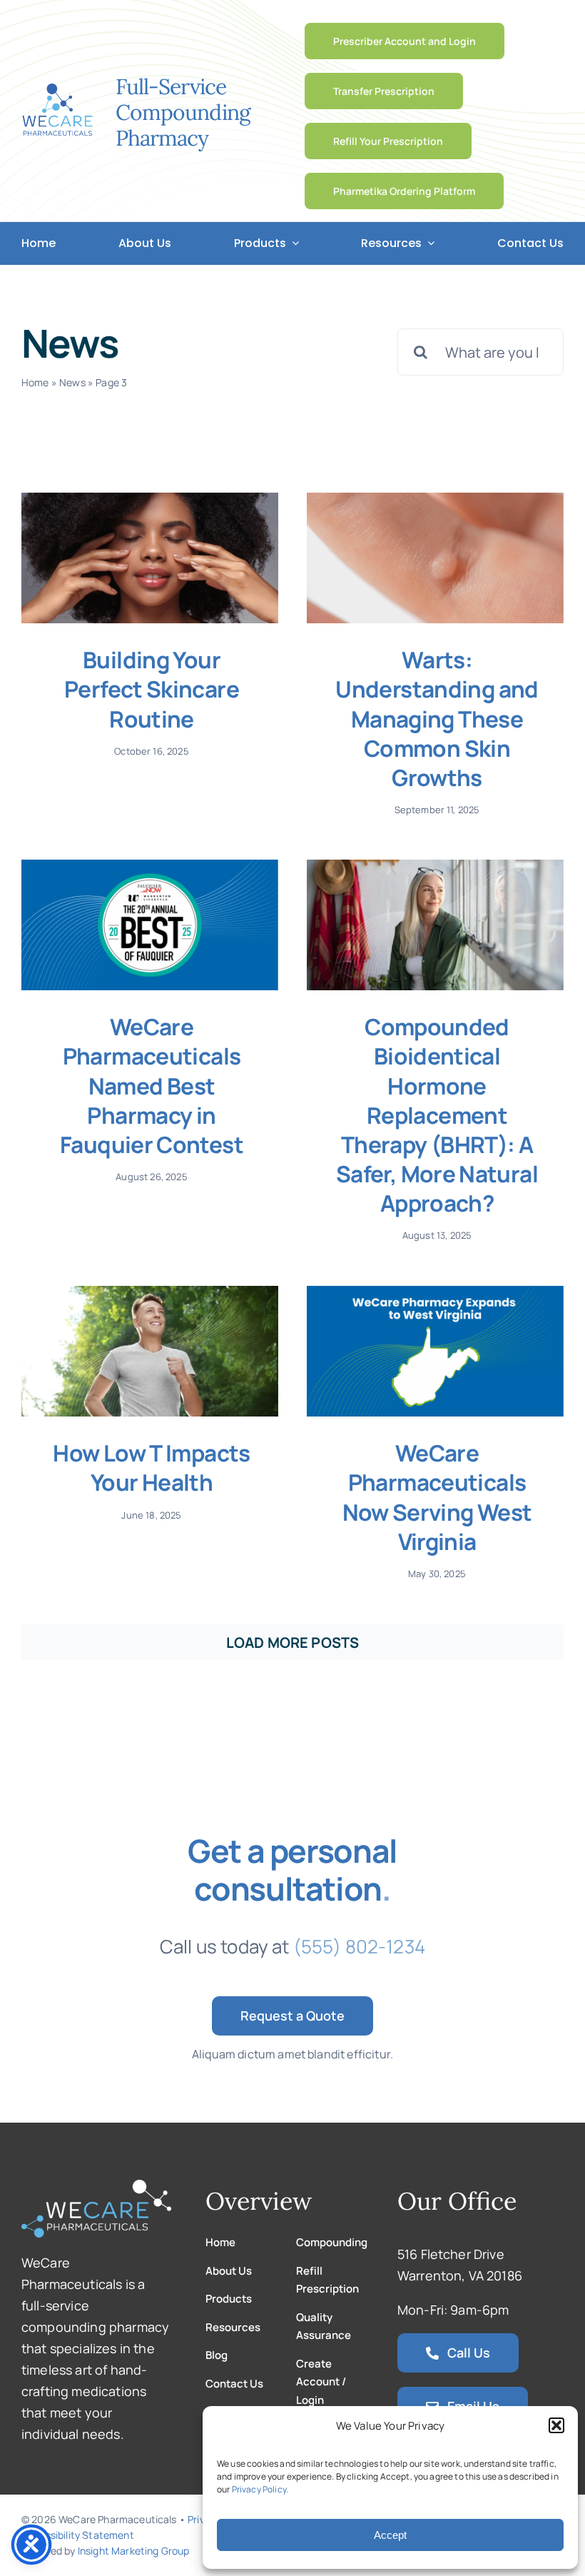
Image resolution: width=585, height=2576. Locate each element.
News (72, 382)
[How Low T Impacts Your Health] (150, 1352)
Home (35, 382)
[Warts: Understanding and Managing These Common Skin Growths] (435, 558)
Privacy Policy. (260, 2489)
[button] (556, 2425)
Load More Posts (292, 1642)
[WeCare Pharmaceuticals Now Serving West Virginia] (435, 1352)
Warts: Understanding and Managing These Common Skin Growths (437, 718)
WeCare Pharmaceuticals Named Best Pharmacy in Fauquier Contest (152, 1085)
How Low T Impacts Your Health (151, 1467)
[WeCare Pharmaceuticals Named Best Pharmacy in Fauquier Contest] (150, 925)
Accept (390, 2535)
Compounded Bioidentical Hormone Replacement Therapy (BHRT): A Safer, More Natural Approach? (437, 1115)
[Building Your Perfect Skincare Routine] (150, 558)
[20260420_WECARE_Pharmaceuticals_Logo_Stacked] (57, 90)
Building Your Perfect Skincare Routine (152, 689)
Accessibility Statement (78, 2535)
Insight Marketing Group (134, 2551)
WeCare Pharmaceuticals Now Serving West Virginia (437, 1496)
